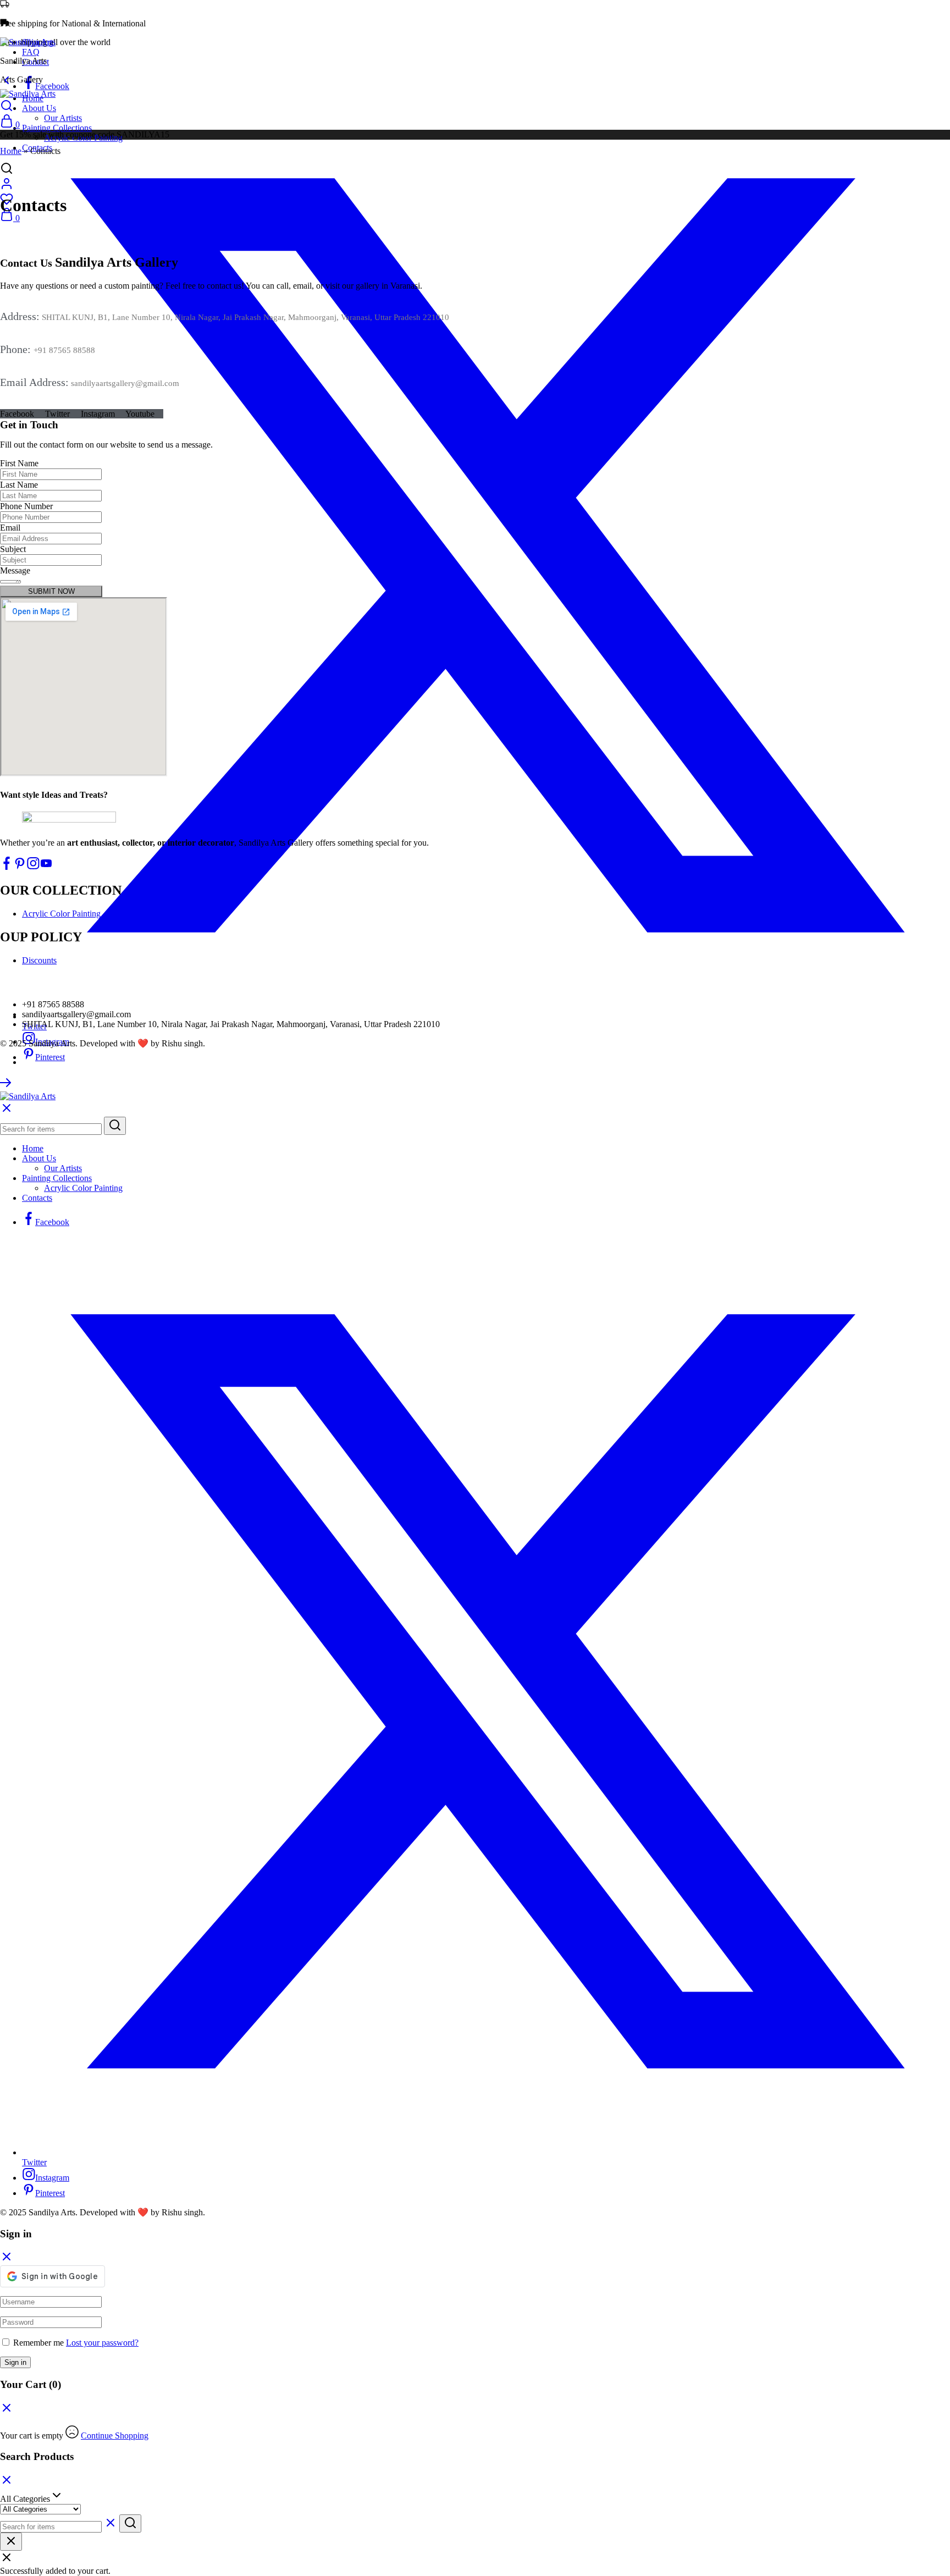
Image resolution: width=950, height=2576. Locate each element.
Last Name (19, 485)
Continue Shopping (115, 2436)
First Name (19, 463)
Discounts (39, 960)
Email (10, 528)
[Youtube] (46, 867)
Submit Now (51, 591)
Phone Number (26, 506)
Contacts (37, 1198)
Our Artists (63, 118)
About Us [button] (39, 108)
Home (11, 151)
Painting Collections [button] (57, 128)
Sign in (15, 2362)
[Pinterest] (20, 867)
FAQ (31, 52)
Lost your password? (102, 2343)
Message (15, 570)
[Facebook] (7, 867)
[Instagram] (33, 867)
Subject (13, 549)
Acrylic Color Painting (61, 914)
